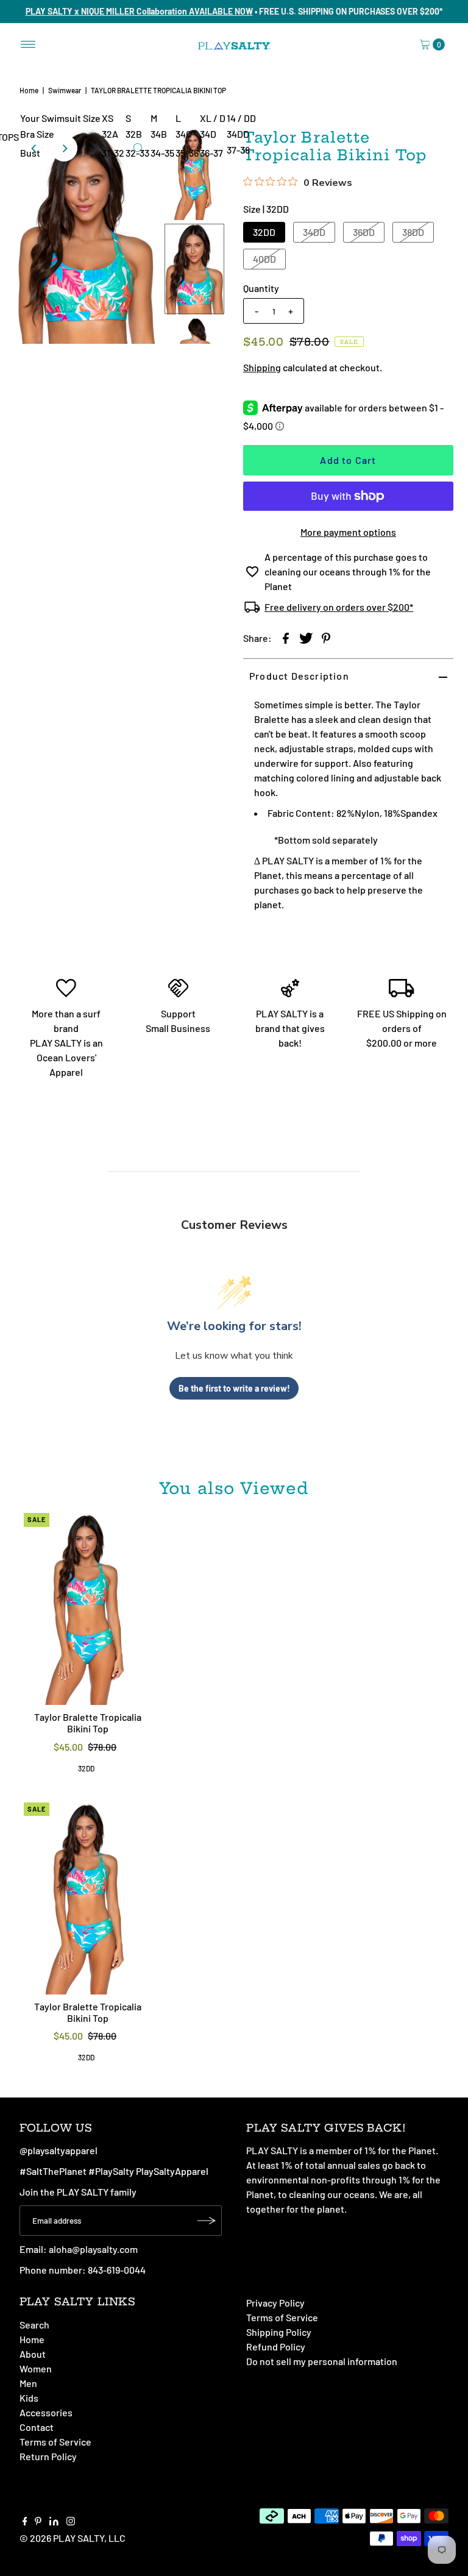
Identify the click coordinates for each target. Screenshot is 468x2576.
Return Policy (48, 2456)
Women (36, 2368)
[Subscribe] (207, 2221)
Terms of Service (55, 2442)
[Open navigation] (28, 44)
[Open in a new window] (286, 637)
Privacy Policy (275, 2303)
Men (28, 2383)
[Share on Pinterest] (326, 637)
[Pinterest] (38, 2522)
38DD (413, 232)
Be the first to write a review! (234, 1388)
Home (29, 90)
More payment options (348, 532)
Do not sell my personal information (322, 2361)
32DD (264, 232)
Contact (37, 2427)
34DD (314, 232)
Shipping (262, 367)
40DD (264, 259)
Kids (29, 2398)
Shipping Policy (279, 2332)
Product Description (299, 676)
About (33, 2354)
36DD (364, 232)
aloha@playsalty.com (93, 2249)
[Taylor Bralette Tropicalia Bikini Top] (88, 1609)
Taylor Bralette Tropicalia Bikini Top (88, 1723)
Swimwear (65, 90)
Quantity (261, 288)
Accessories (46, 2412)
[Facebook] (25, 2522)
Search (34, 2325)
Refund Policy (276, 2347)
